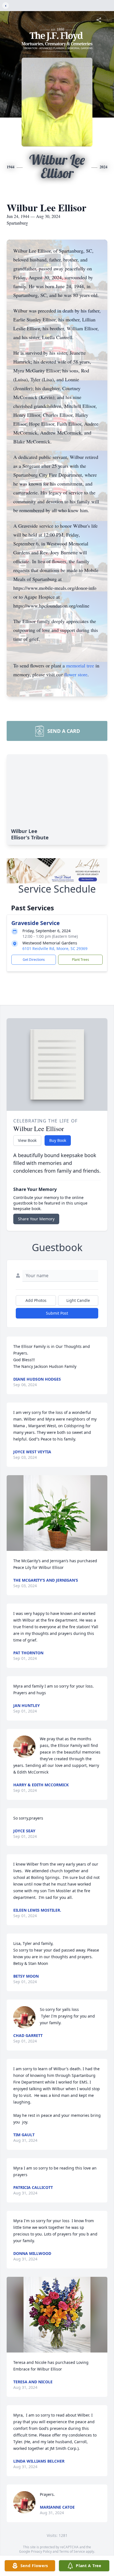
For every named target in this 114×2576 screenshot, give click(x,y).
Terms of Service (72, 2551)
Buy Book (58, 1140)
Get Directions (34, 960)
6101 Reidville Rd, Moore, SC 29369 (55, 948)
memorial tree (80, 665)
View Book (27, 1140)
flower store (76, 674)
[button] (57, 1513)
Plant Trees (81, 960)
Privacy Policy (41, 2551)
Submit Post (57, 1313)
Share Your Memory (36, 1219)
